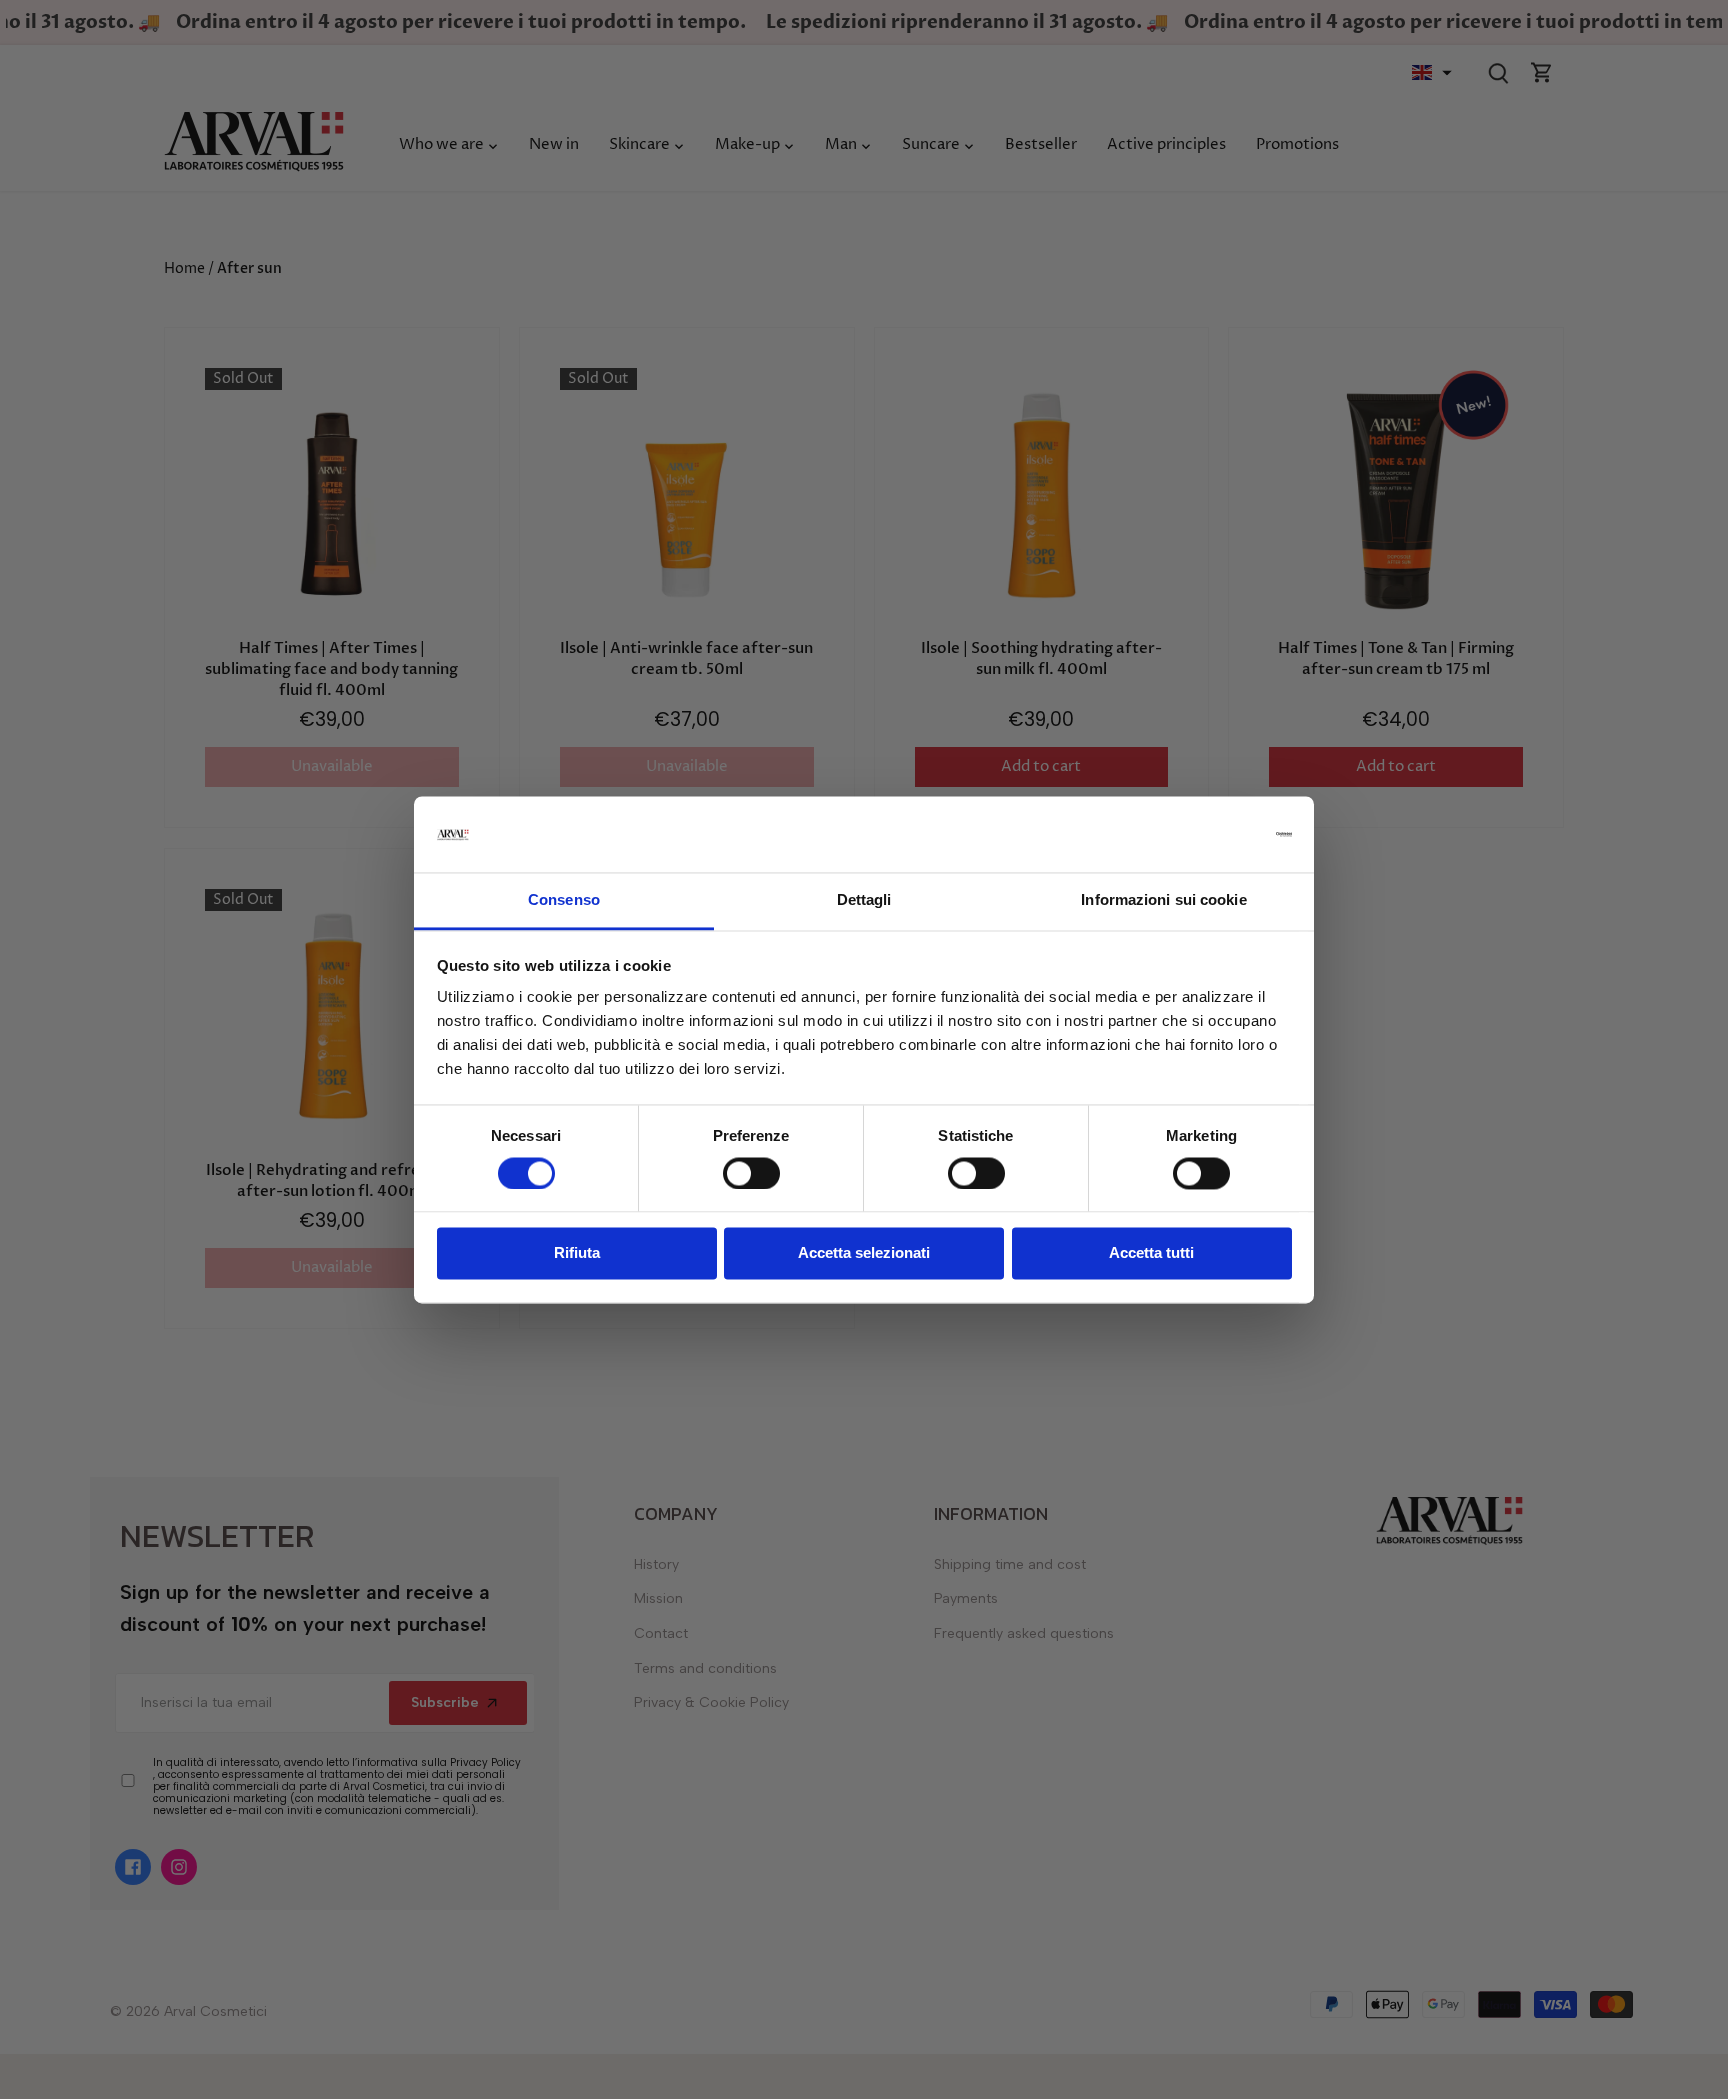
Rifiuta (577, 1253)
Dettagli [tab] (864, 900)
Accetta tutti (1151, 1253)
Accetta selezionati (864, 1253)
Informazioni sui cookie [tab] (1163, 900)
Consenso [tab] (564, 900)
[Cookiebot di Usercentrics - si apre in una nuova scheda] (1204, 834)
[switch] (751, 1173)
